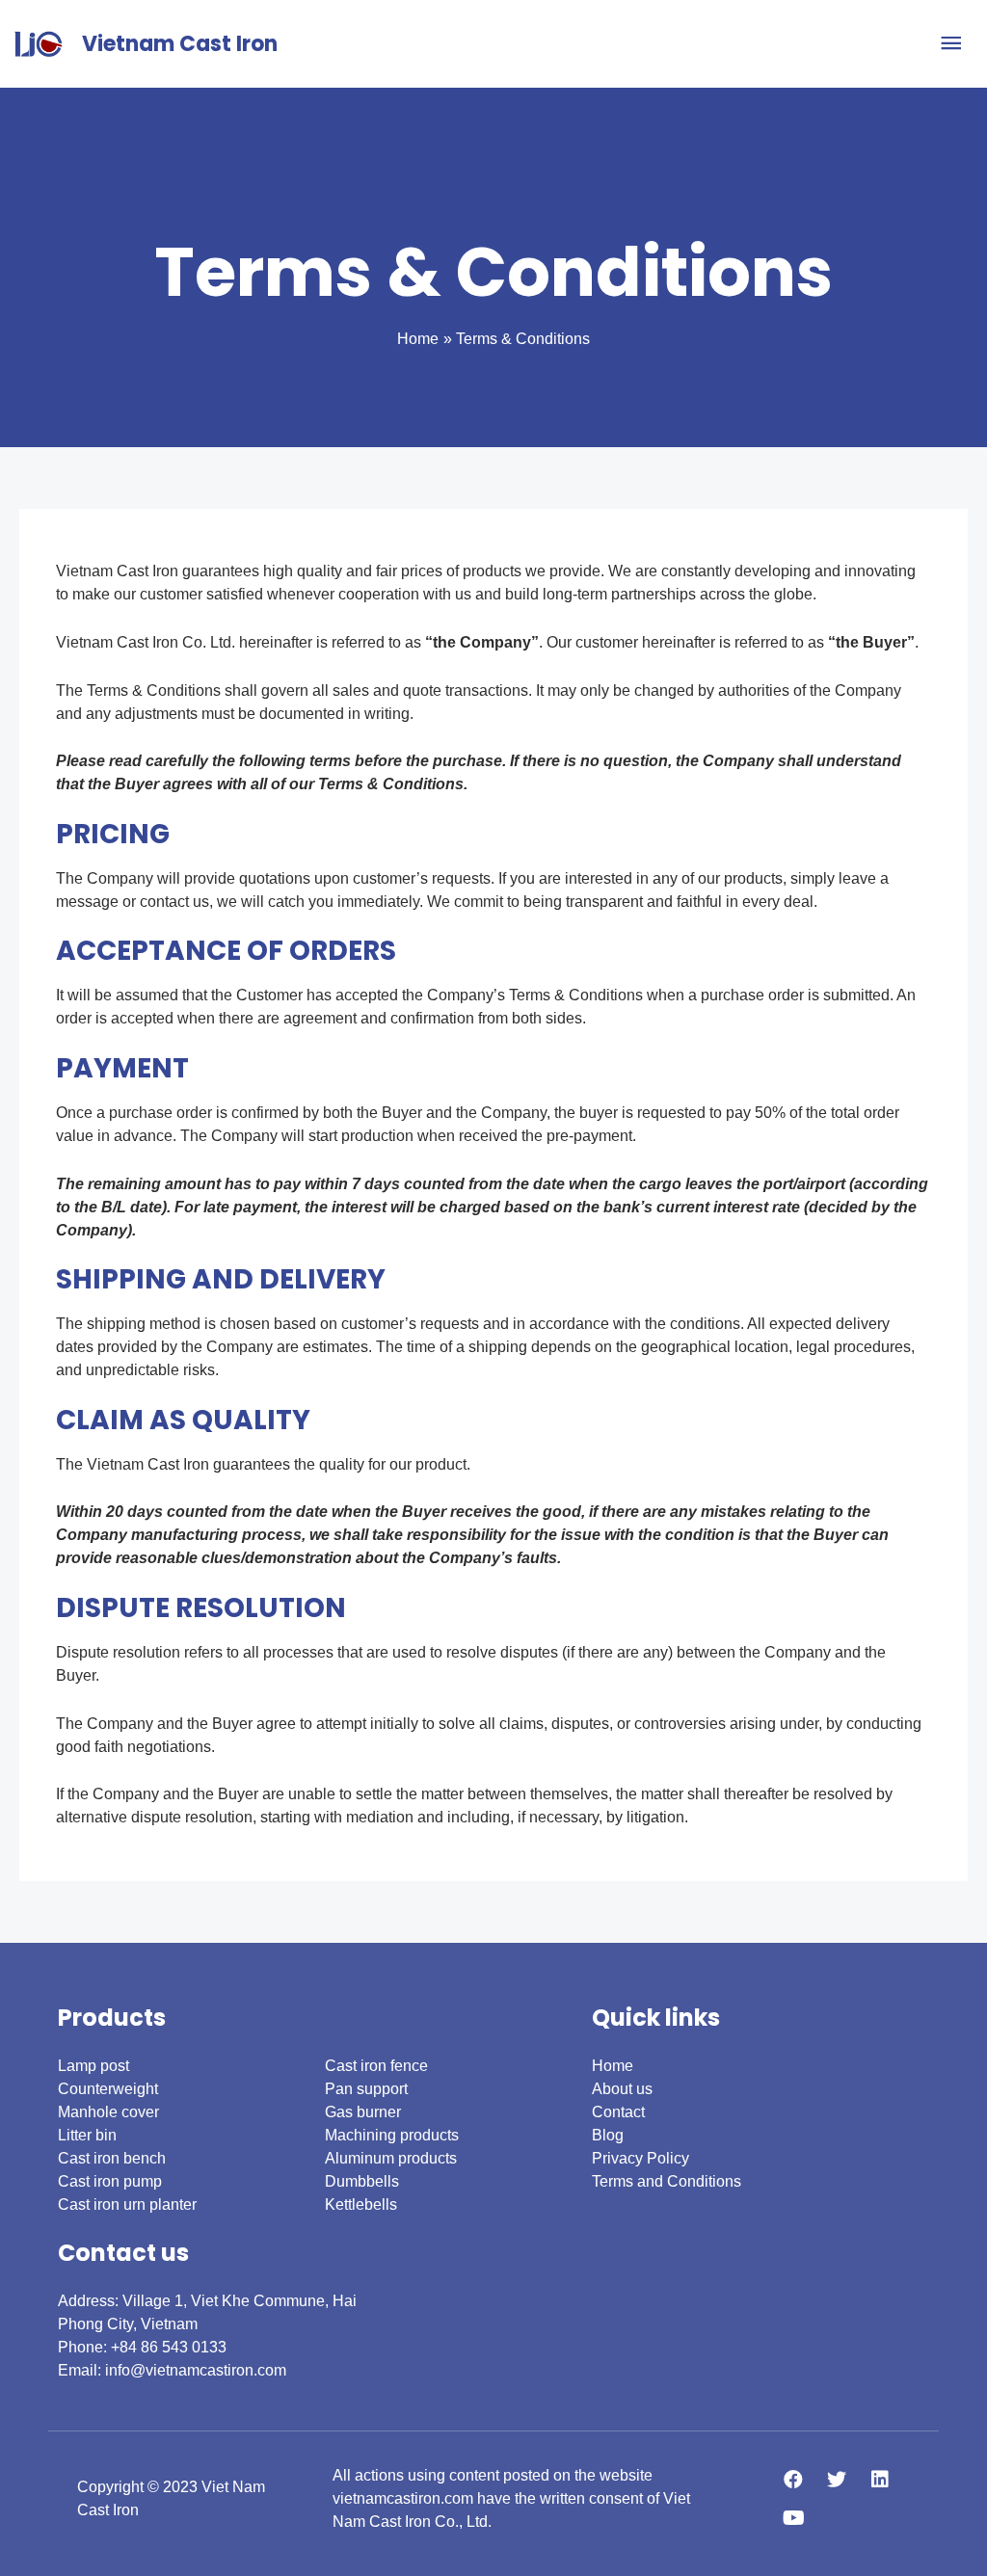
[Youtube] (793, 2518)
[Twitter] (837, 2480)
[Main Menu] (951, 44)
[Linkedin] (880, 2480)
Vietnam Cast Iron (180, 44)
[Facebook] (793, 2480)
